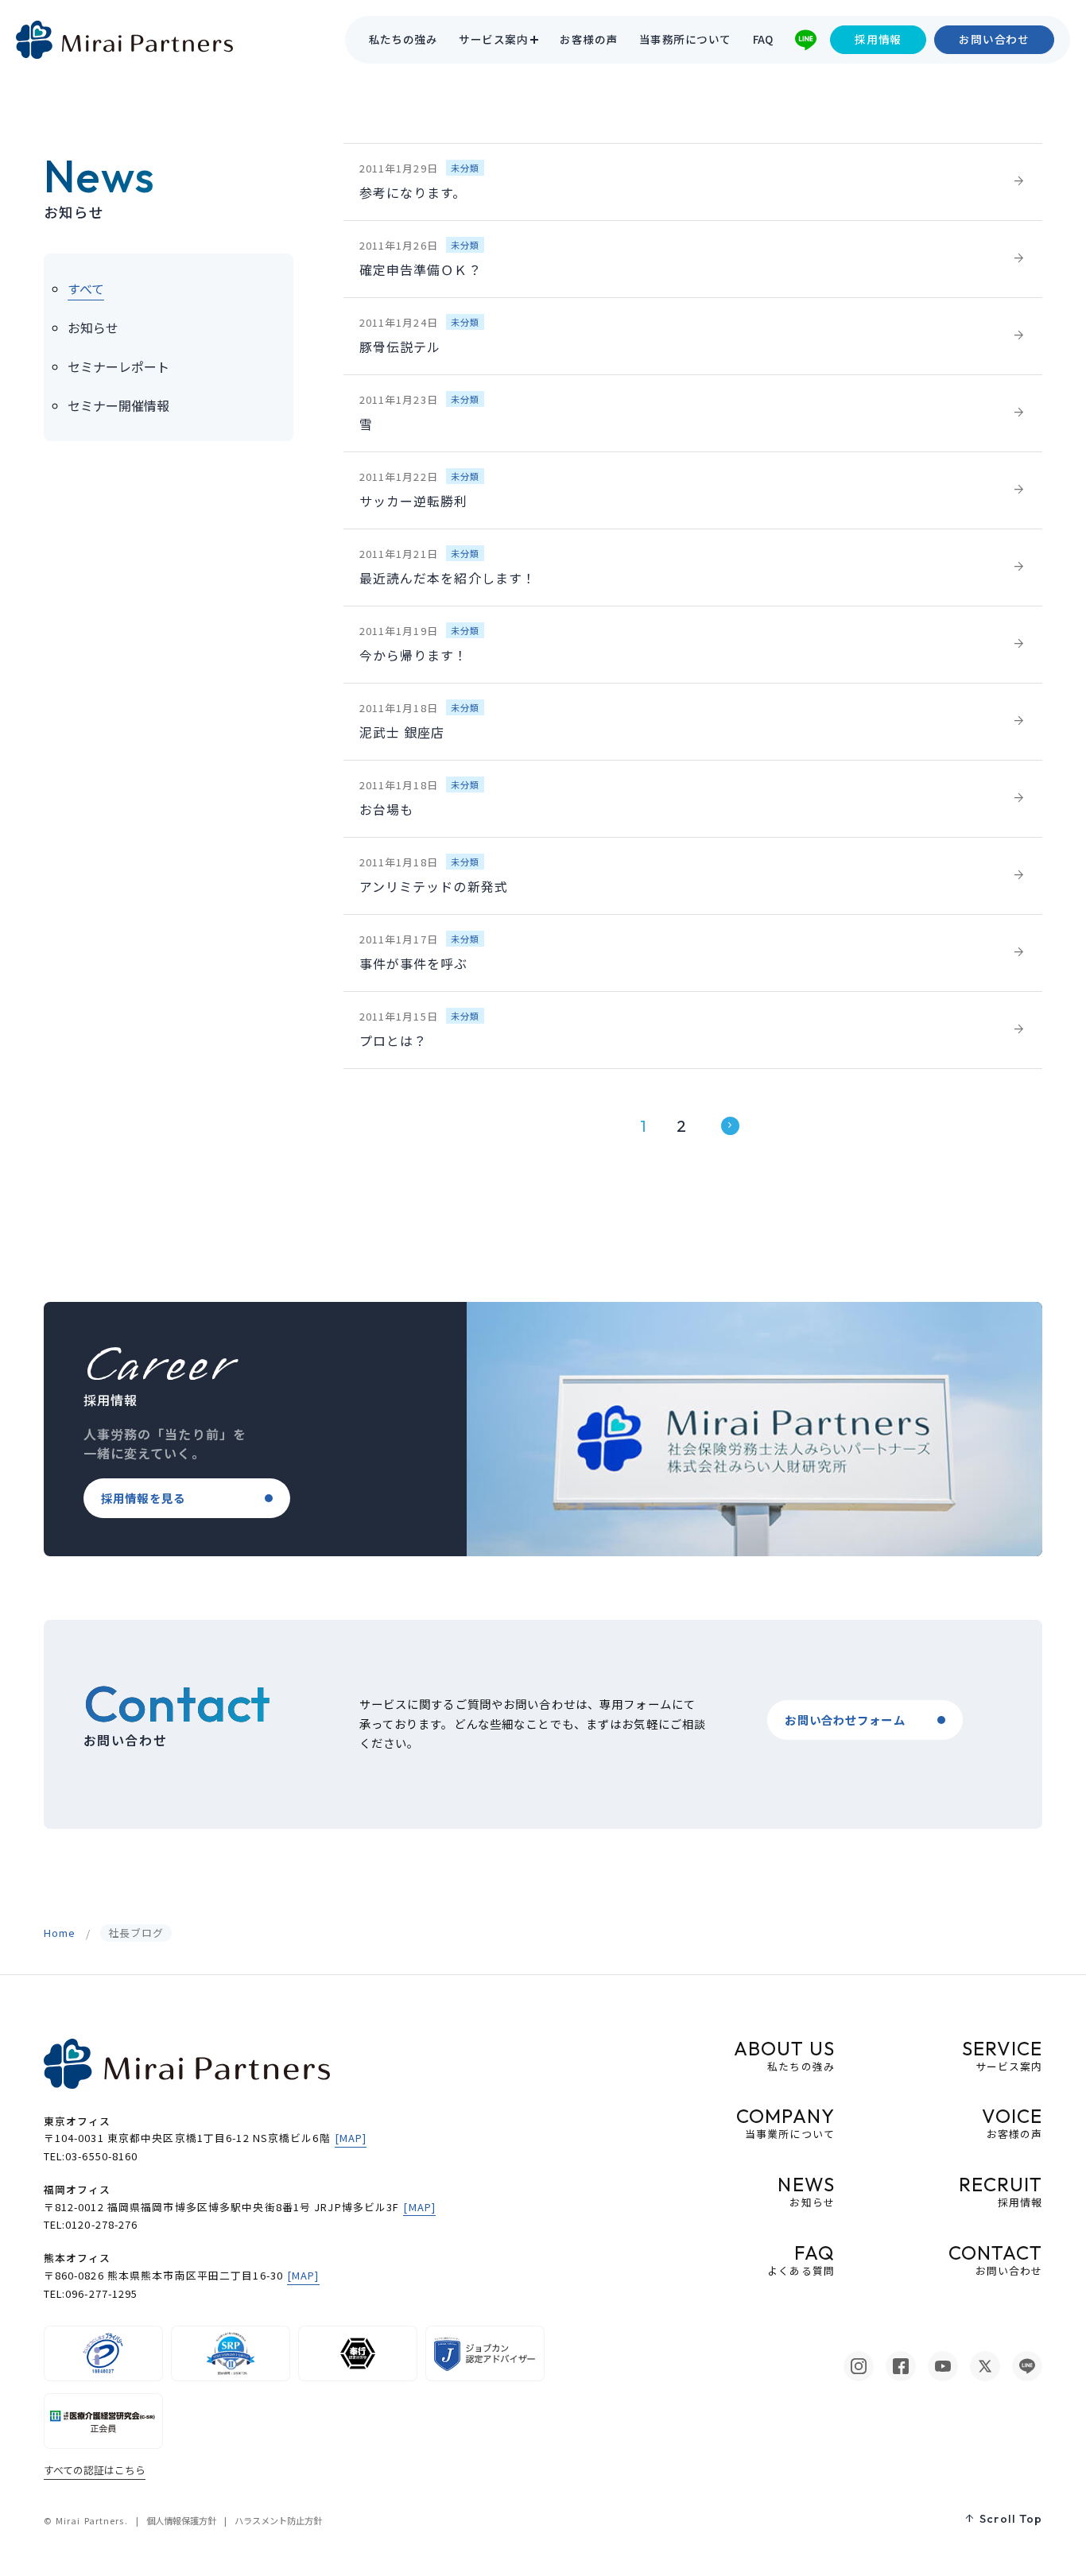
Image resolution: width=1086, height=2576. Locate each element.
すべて (86, 289)
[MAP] (351, 2138)
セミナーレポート (118, 366)
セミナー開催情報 (118, 405)
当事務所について (685, 40)
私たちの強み (403, 40)
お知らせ (93, 327)
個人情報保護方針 (181, 2520)
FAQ (763, 40)
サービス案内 (493, 40)
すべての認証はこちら (95, 2470)
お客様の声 (588, 40)
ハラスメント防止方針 (278, 2520)
